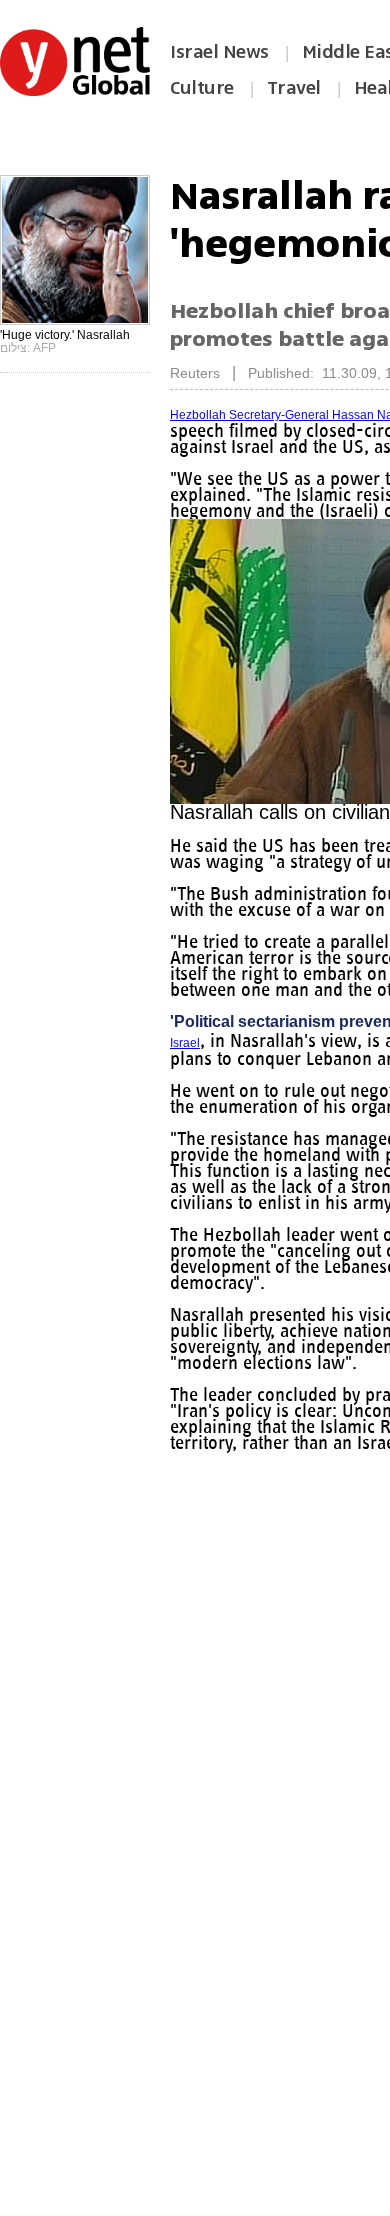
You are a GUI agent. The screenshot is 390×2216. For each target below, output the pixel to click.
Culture (202, 88)
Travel (294, 88)
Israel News (219, 52)
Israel (185, 1043)
